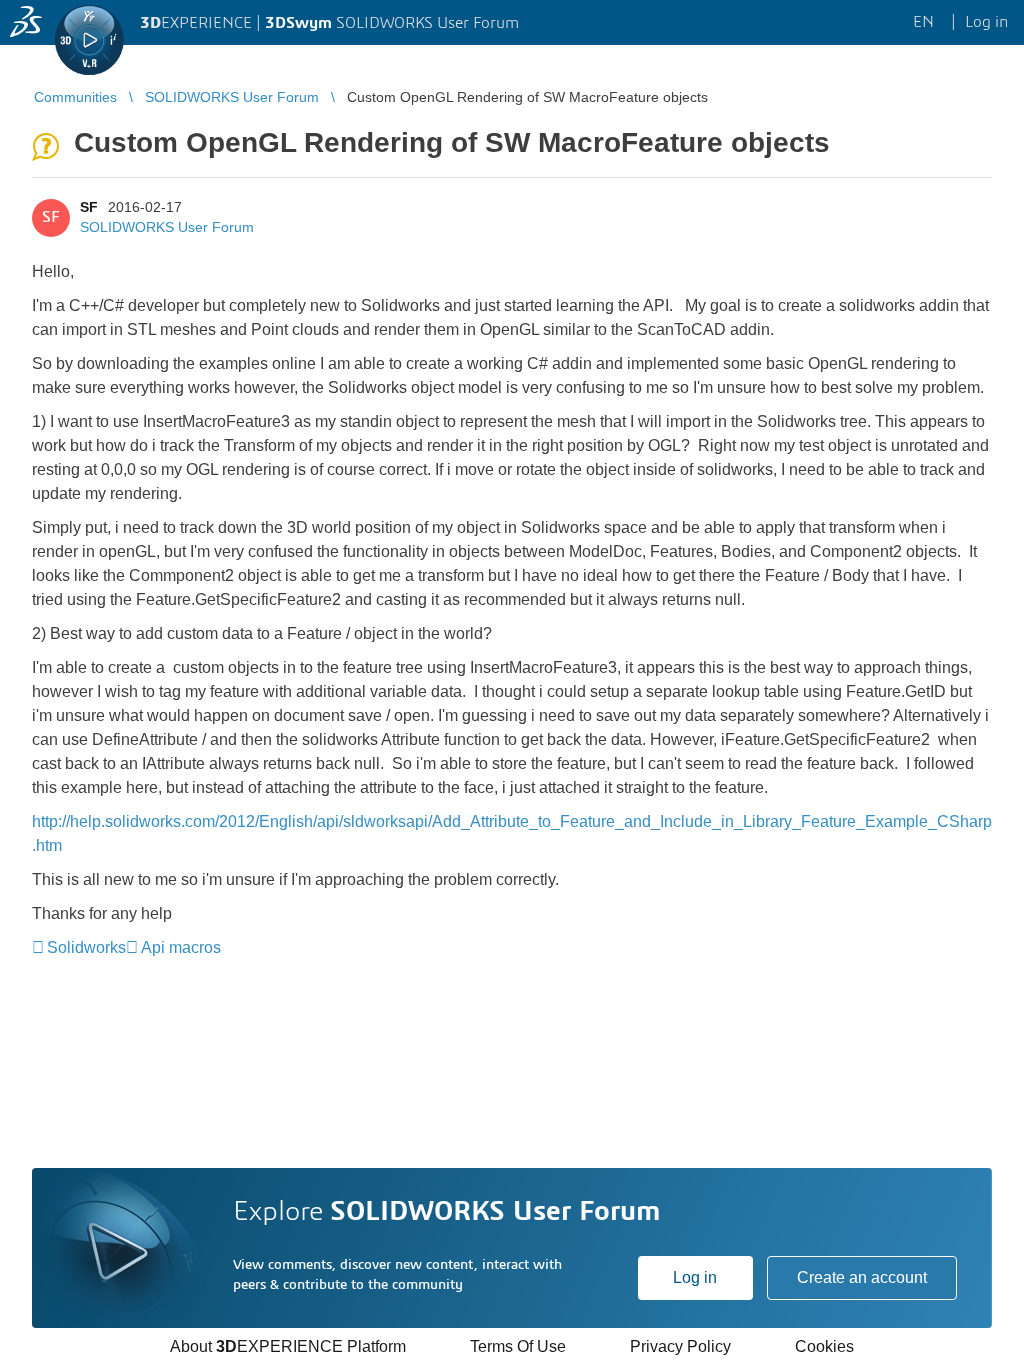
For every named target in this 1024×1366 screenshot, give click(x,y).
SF (89, 207)
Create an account (862, 1277)
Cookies (824, 1346)
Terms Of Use (518, 1346)
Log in (695, 1277)
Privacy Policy (680, 1346)
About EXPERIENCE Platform (288, 1346)
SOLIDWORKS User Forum (167, 227)
